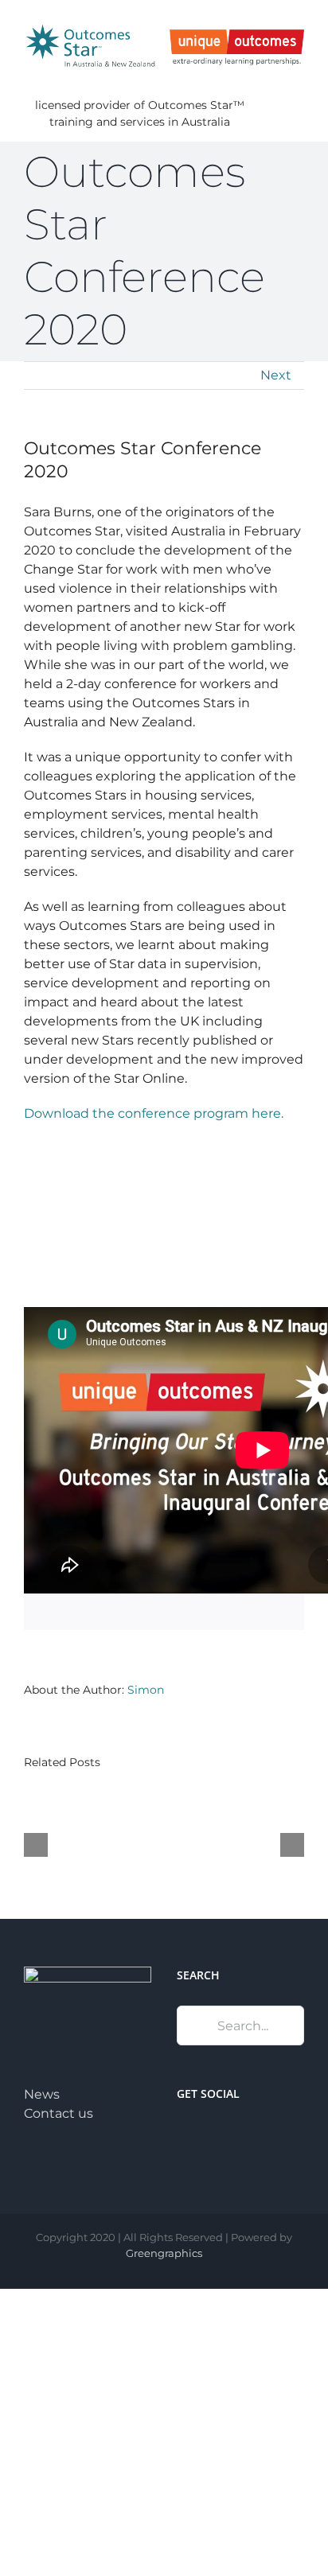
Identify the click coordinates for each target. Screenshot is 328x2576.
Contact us (59, 2113)
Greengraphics (164, 2253)
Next (276, 375)
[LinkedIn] (203, 2134)
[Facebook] (182, 2134)
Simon (146, 1690)
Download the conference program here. (155, 1113)
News (42, 2094)
